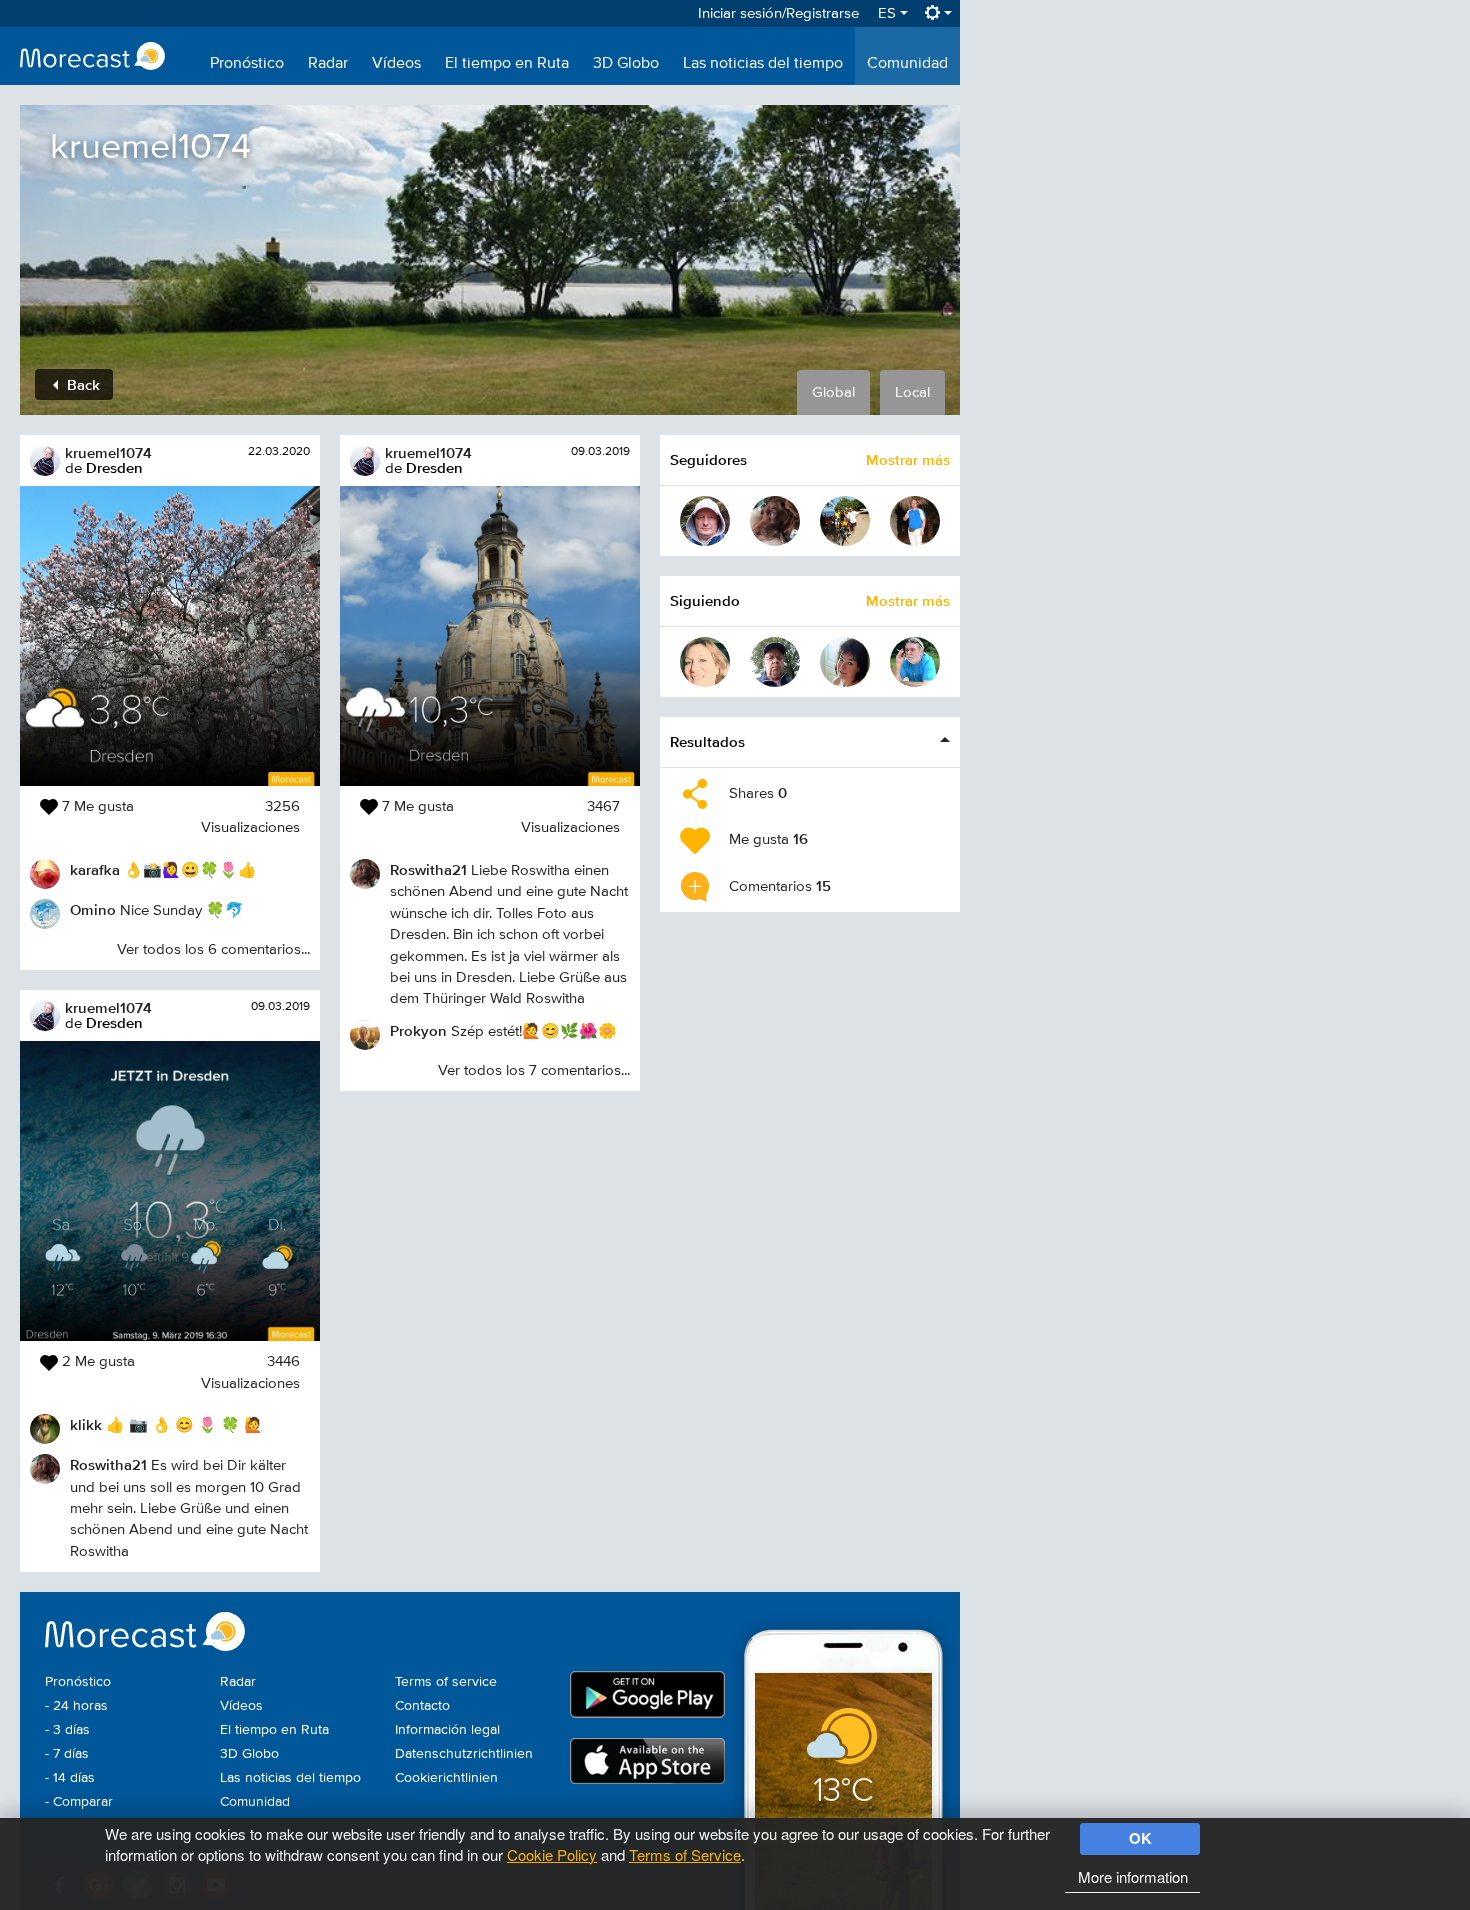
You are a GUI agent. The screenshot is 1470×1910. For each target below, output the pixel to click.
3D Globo (626, 64)
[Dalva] (705, 662)
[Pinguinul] (915, 521)
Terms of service (446, 1682)
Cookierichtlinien (446, 1778)
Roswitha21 (108, 1464)
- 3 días (67, 1730)
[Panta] (775, 662)
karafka (95, 869)
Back (81, 384)
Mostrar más (908, 459)
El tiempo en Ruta (507, 64)
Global (833, 392)
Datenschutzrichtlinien (464, 1754)
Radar (328, 64)
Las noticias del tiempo (763, 64)
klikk (86, 1424)
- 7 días (67, 1754)
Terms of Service (685, 1854)
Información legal (447, 1730)
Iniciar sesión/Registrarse (778, 13)
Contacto (422, 1706)
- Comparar (79, 1802)
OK (1140, 1838)
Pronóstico (247, 64)
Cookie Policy (552, 1854)
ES (889, 13)
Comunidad (907, 64)
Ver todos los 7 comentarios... (534, 1070)
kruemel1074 (108, 452)
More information (1133, 1876)
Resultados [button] (707, 741)
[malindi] (845, 521)
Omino (93, 909)
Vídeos (396, 64)
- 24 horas (76, 1706)
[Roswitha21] (775, 521)
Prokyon (418, 1030)
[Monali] (845, 662)
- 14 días (70, 1778)
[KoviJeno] (915, 662)
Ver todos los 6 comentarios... (213, 949)
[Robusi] (705, 521)
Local (912, 392)
